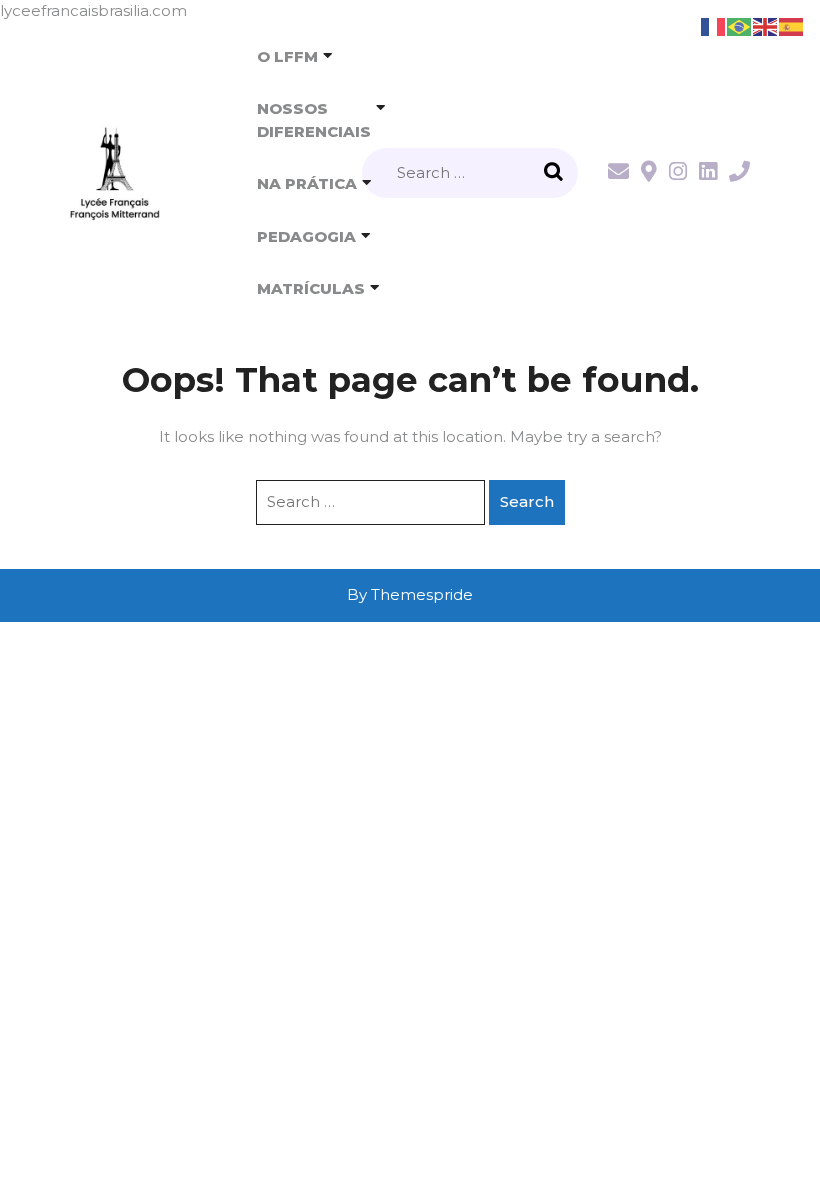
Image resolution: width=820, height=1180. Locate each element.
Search (556, 173)
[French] (714, 25)
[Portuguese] (740, 25)
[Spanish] (792, 25)
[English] (766, 25)
